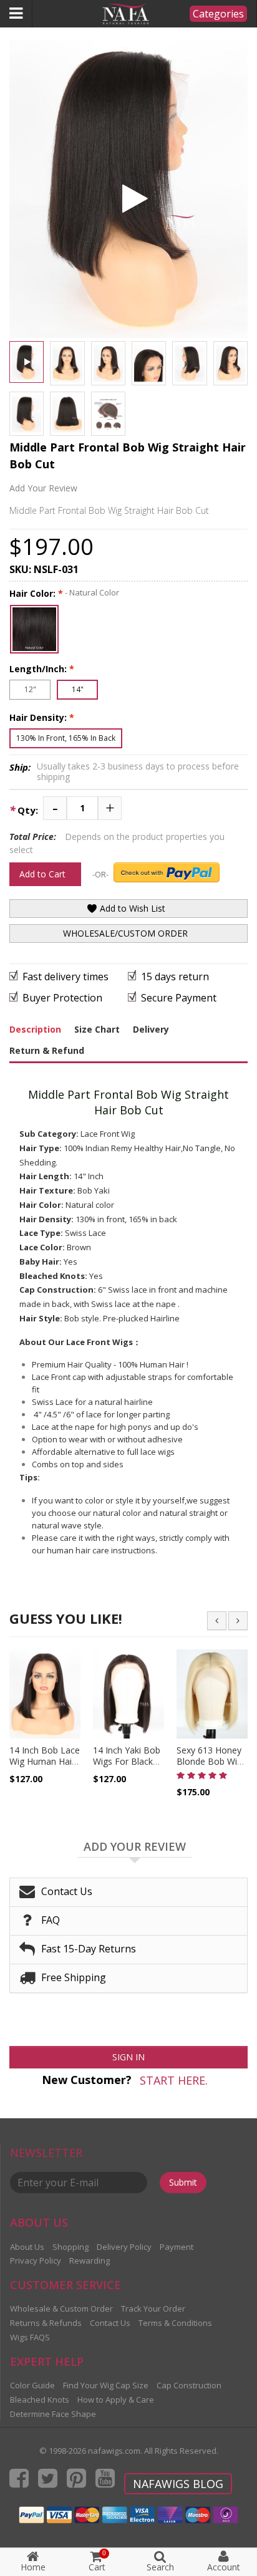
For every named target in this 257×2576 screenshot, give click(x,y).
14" (78, 689)
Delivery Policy (124, 2247)
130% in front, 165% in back (66, 738)
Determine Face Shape (53, 2414)
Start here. (174, 2080)
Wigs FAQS (30, 2337)
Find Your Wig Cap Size (106, 2385)
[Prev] (217, 1621)
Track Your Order (153, 2308)
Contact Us (67, 1891)
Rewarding (90, 2260)
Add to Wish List (131, 908)
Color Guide (32, 2385)
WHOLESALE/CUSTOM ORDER (125, 933)
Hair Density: (42, 717)
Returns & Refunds (46, 2323)
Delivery (151, 1029)
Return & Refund (47, 1050)
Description (35, 1029)
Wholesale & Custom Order (61, 2308)
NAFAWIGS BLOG (178, 2484)
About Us (27, 2247)
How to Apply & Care (116, 2400)
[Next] (238, 1621)
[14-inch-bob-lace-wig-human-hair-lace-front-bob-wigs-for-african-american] (45, 1694)
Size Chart (97, 1029)
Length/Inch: (42, 669)
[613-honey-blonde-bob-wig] (212, 1694)
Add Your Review (43, 488)
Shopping (70, 2247)
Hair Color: (36, 593)
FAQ (51, 1920)
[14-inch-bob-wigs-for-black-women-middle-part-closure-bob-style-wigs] (128, 1694)
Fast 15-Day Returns (89, 1949)
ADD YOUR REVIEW (135, 1847)
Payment (177, 2247)
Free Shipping (74, 1977)
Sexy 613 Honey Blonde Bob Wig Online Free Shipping (209, 1768)
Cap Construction (189, 2385)
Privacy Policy (36, 2260)
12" (30, 689)
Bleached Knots (40, 2400)
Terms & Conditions (175, 2323)
